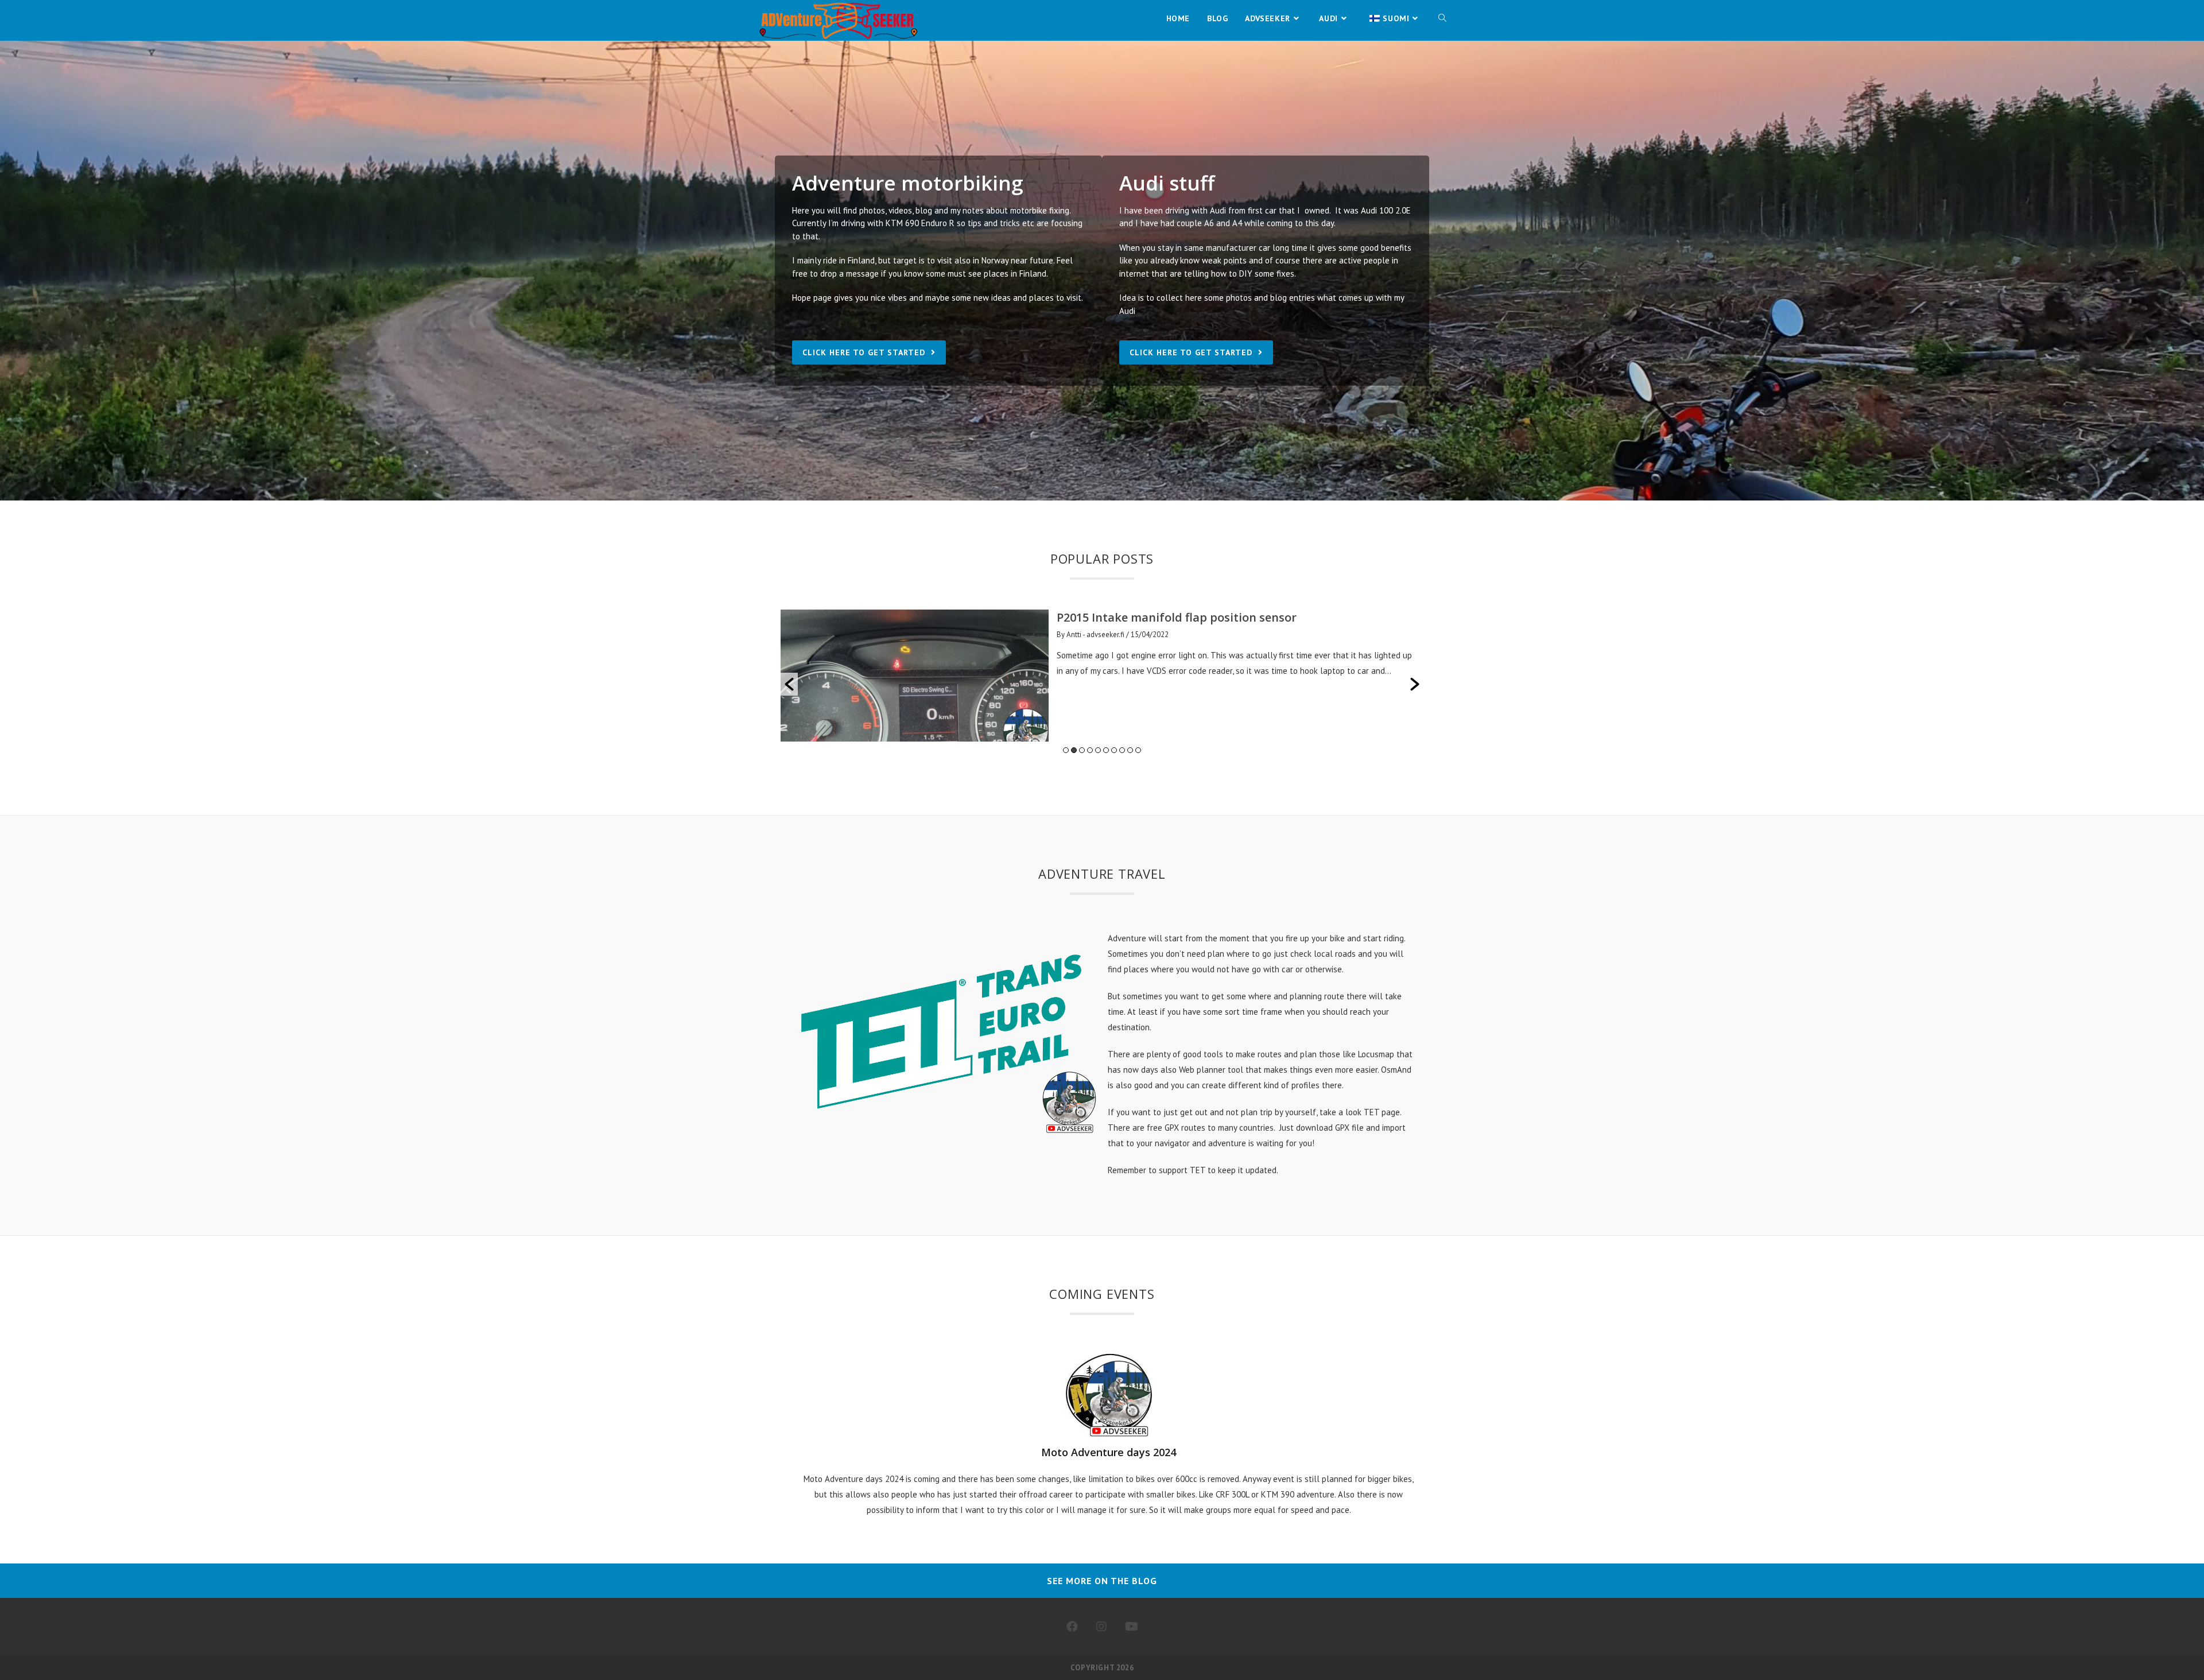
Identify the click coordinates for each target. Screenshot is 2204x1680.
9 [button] (1130, 750)
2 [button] (1074, 750)
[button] (789, 684)
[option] (1102, 676)
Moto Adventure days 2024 (1109, 1452)
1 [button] (1066, 750)
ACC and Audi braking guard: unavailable (1172, 617)
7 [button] (1114, 750)
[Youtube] (1132, 1627)
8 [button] (1122, 750)
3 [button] (1082, 750)
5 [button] (1098, 750)
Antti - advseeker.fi (1095, 635)
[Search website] (1442, 18)
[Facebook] (1072, 1627)
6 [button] (1106, 750)
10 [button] (1138, 750)
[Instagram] (1101, 1627)
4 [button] (1090, 750)
